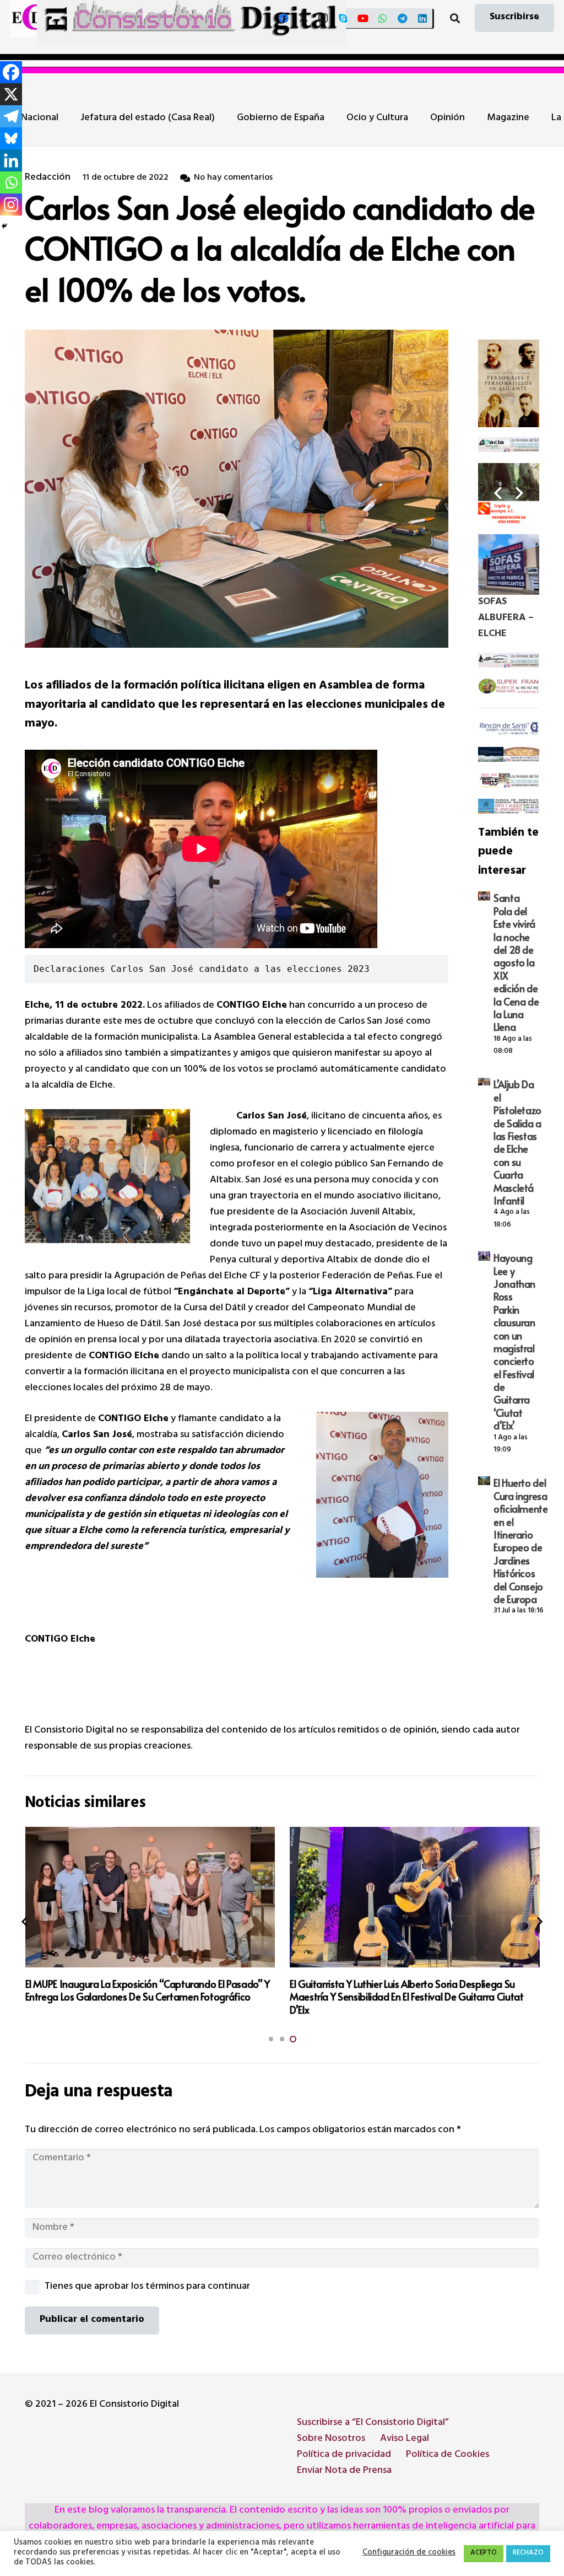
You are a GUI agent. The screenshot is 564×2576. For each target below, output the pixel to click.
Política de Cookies (448, 2455)
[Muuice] (509, 781)
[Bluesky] (11, 138)
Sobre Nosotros (331, 2439)
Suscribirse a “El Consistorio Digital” (373, 2423)
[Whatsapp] (11, 182)
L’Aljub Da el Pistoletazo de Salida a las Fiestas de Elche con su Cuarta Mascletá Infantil (517, 1142)
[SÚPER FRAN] (509, 687)
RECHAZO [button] (528, 2553)
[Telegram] (403, 18)
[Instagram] (323, 18)
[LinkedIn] (422, 18)
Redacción (48, 178)
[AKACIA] (509, 445)
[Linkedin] (11, 160)
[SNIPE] (509, 661)
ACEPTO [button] (484, 2553)
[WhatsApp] (383, 18)
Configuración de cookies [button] (409, 2553)
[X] (303, 18)
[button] (455, 18)
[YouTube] (363, 18)
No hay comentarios (233, 178)
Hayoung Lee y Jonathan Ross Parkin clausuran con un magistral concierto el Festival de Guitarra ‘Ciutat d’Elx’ (514, 1341)
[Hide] (4, 226)
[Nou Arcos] (509, 755)
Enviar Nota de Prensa (344, 2471)
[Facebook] (284, 18)
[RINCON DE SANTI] (509, 729)
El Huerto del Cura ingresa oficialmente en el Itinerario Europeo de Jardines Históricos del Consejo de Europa (521, 1541)
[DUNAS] (509, 807)
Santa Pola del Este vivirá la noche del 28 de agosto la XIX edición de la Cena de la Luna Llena (516, 962)
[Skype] (343, 18)
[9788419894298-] (509, 383)
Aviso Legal (405, 2439)
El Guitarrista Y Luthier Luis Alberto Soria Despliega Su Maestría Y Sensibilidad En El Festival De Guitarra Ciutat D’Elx (142, 1997)
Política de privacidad (344, 2455)
